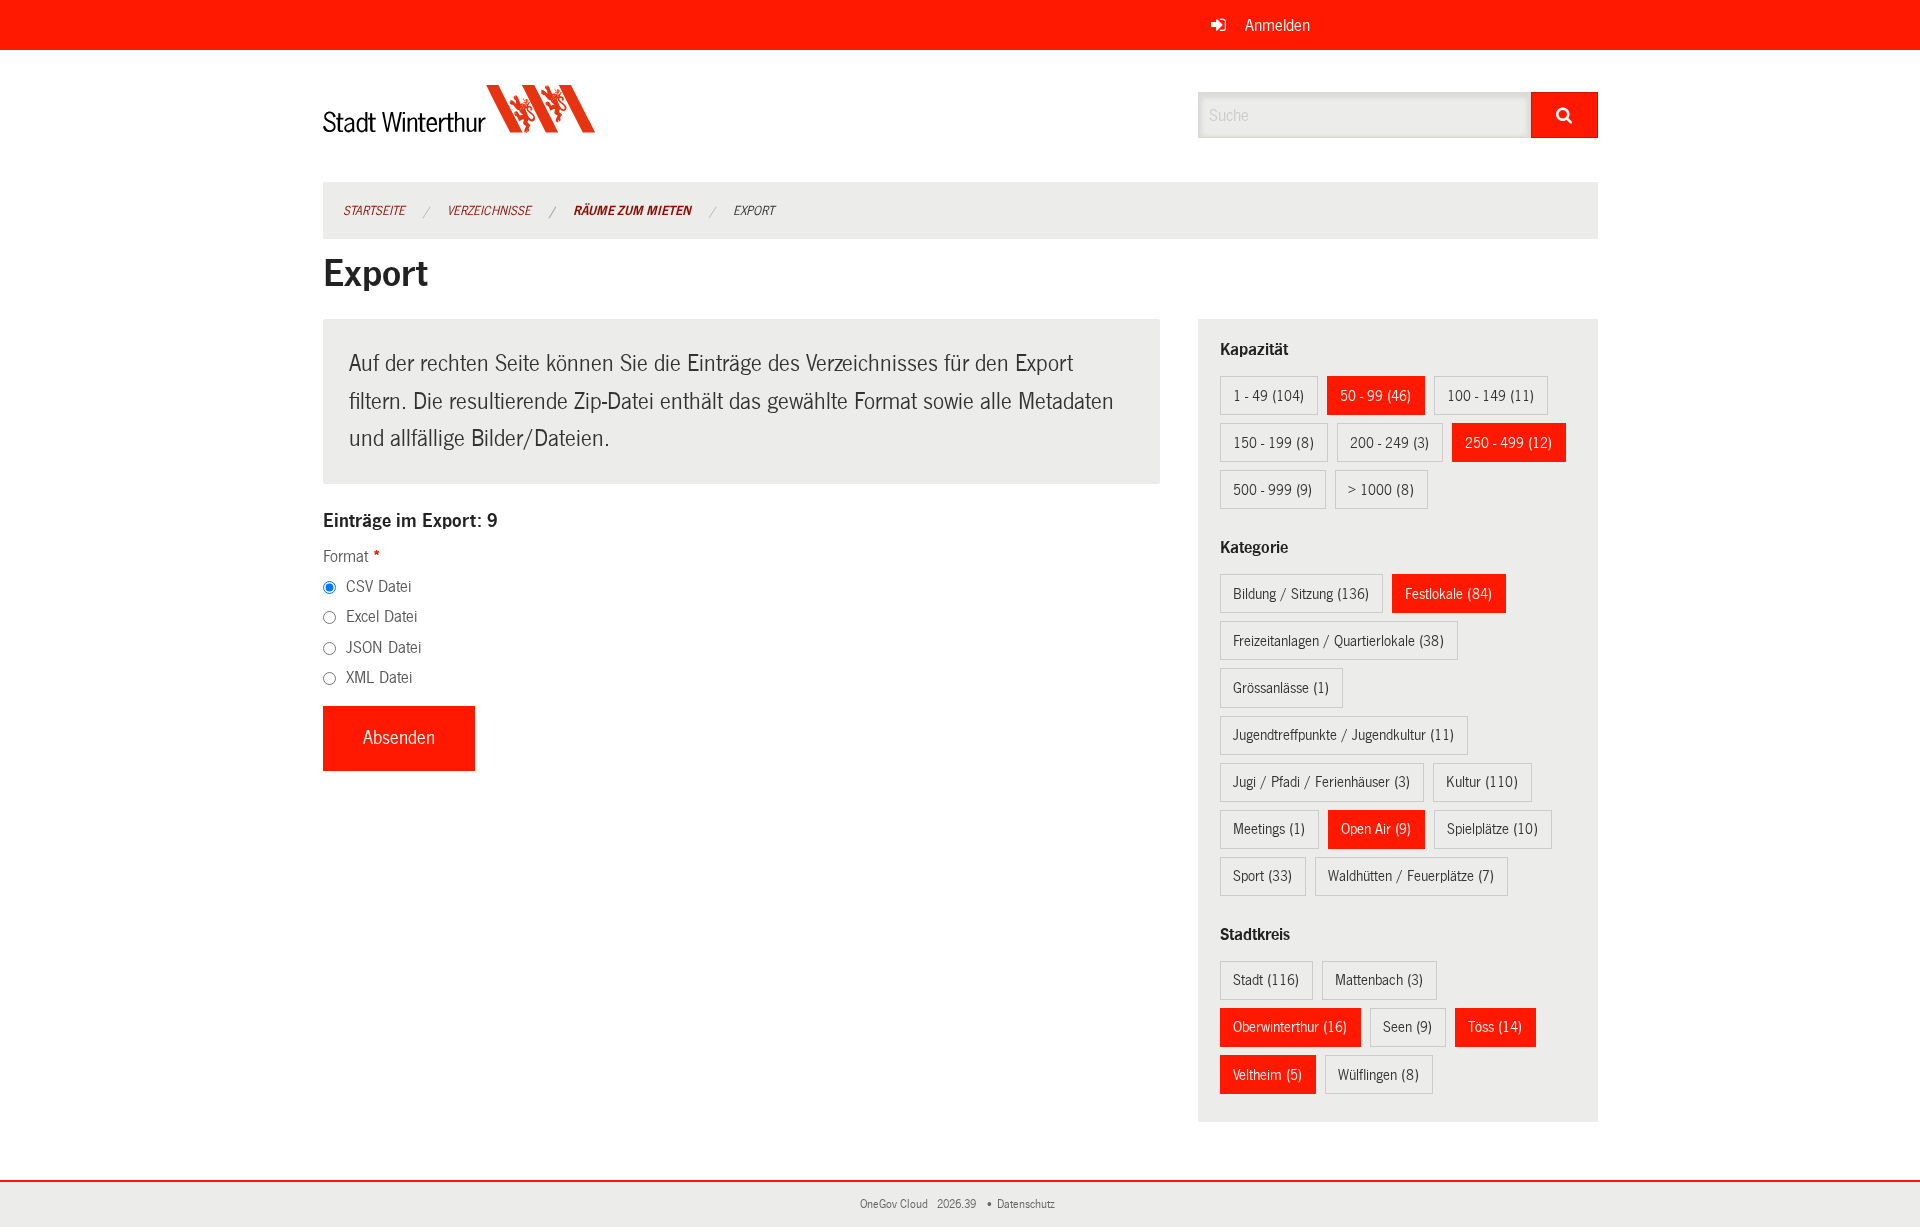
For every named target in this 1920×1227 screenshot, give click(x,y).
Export (753, 211)
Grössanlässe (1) (1281, 688)
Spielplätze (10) (1492, 829)
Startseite (374, 211)
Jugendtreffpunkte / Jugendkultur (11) (1343, 735)
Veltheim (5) (1267, 1075)
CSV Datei (378, 586)
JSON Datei (383, 647)
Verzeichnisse (489, 211)
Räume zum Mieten (632, 211)
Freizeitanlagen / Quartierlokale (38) (1338, 641)
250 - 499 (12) (1508, 443)
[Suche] (1564, 115)
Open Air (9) (1376, 829)
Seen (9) (1407, 1027)
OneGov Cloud (897, 1204)
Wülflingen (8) (1378, 1075)
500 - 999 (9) (1272, 490)
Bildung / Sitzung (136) (1301, 594)
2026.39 (958, 1204)
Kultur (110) (1482, 782)
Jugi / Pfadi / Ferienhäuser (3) (1321, 782)
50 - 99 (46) (1375, 396)
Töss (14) (1495, 1027)
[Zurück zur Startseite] (459, 125)
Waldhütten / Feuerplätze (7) (1411, 876)
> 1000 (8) (1381, 490)
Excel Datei (381, 616)
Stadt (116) (1266, 980)
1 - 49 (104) (1268, 396)
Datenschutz (1029, 1204)
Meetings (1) (1269, 829)
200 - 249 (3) (1389, 443)
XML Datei (379, 677)
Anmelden (1277, 25)
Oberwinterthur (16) (1290, 1027)
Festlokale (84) (1448, 594)
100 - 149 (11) (1490, 396)
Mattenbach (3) (1379, 980)
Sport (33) (1262, 876)
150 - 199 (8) (1273, 443)
